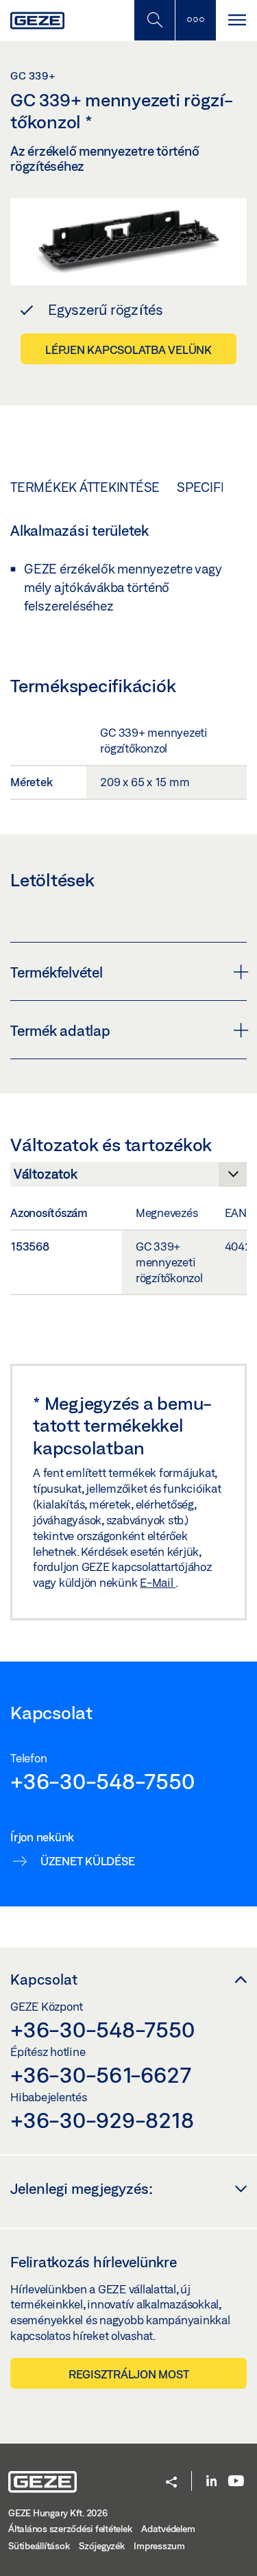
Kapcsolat (44, 1979)
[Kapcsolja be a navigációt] (236, 20)
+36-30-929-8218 (102, 2120)
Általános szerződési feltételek (70, 2529)
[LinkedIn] (211, 2482)
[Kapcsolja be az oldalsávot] (195, 20)
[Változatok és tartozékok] (128, 1178)
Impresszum (159, 2546)
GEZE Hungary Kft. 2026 (58, 2513)
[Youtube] (236, 2482)
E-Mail (158, 1582)
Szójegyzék (102, 2546)
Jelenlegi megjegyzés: (82, 2188)
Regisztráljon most (129, 2374)
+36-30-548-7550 (102, 1781)
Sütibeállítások (39, 2546)
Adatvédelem (168, 2529)
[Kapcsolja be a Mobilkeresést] (154, 20)
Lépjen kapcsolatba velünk (128, 350)
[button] (171, 2483)
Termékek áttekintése (85, 487)
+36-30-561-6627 (100, 2075)
